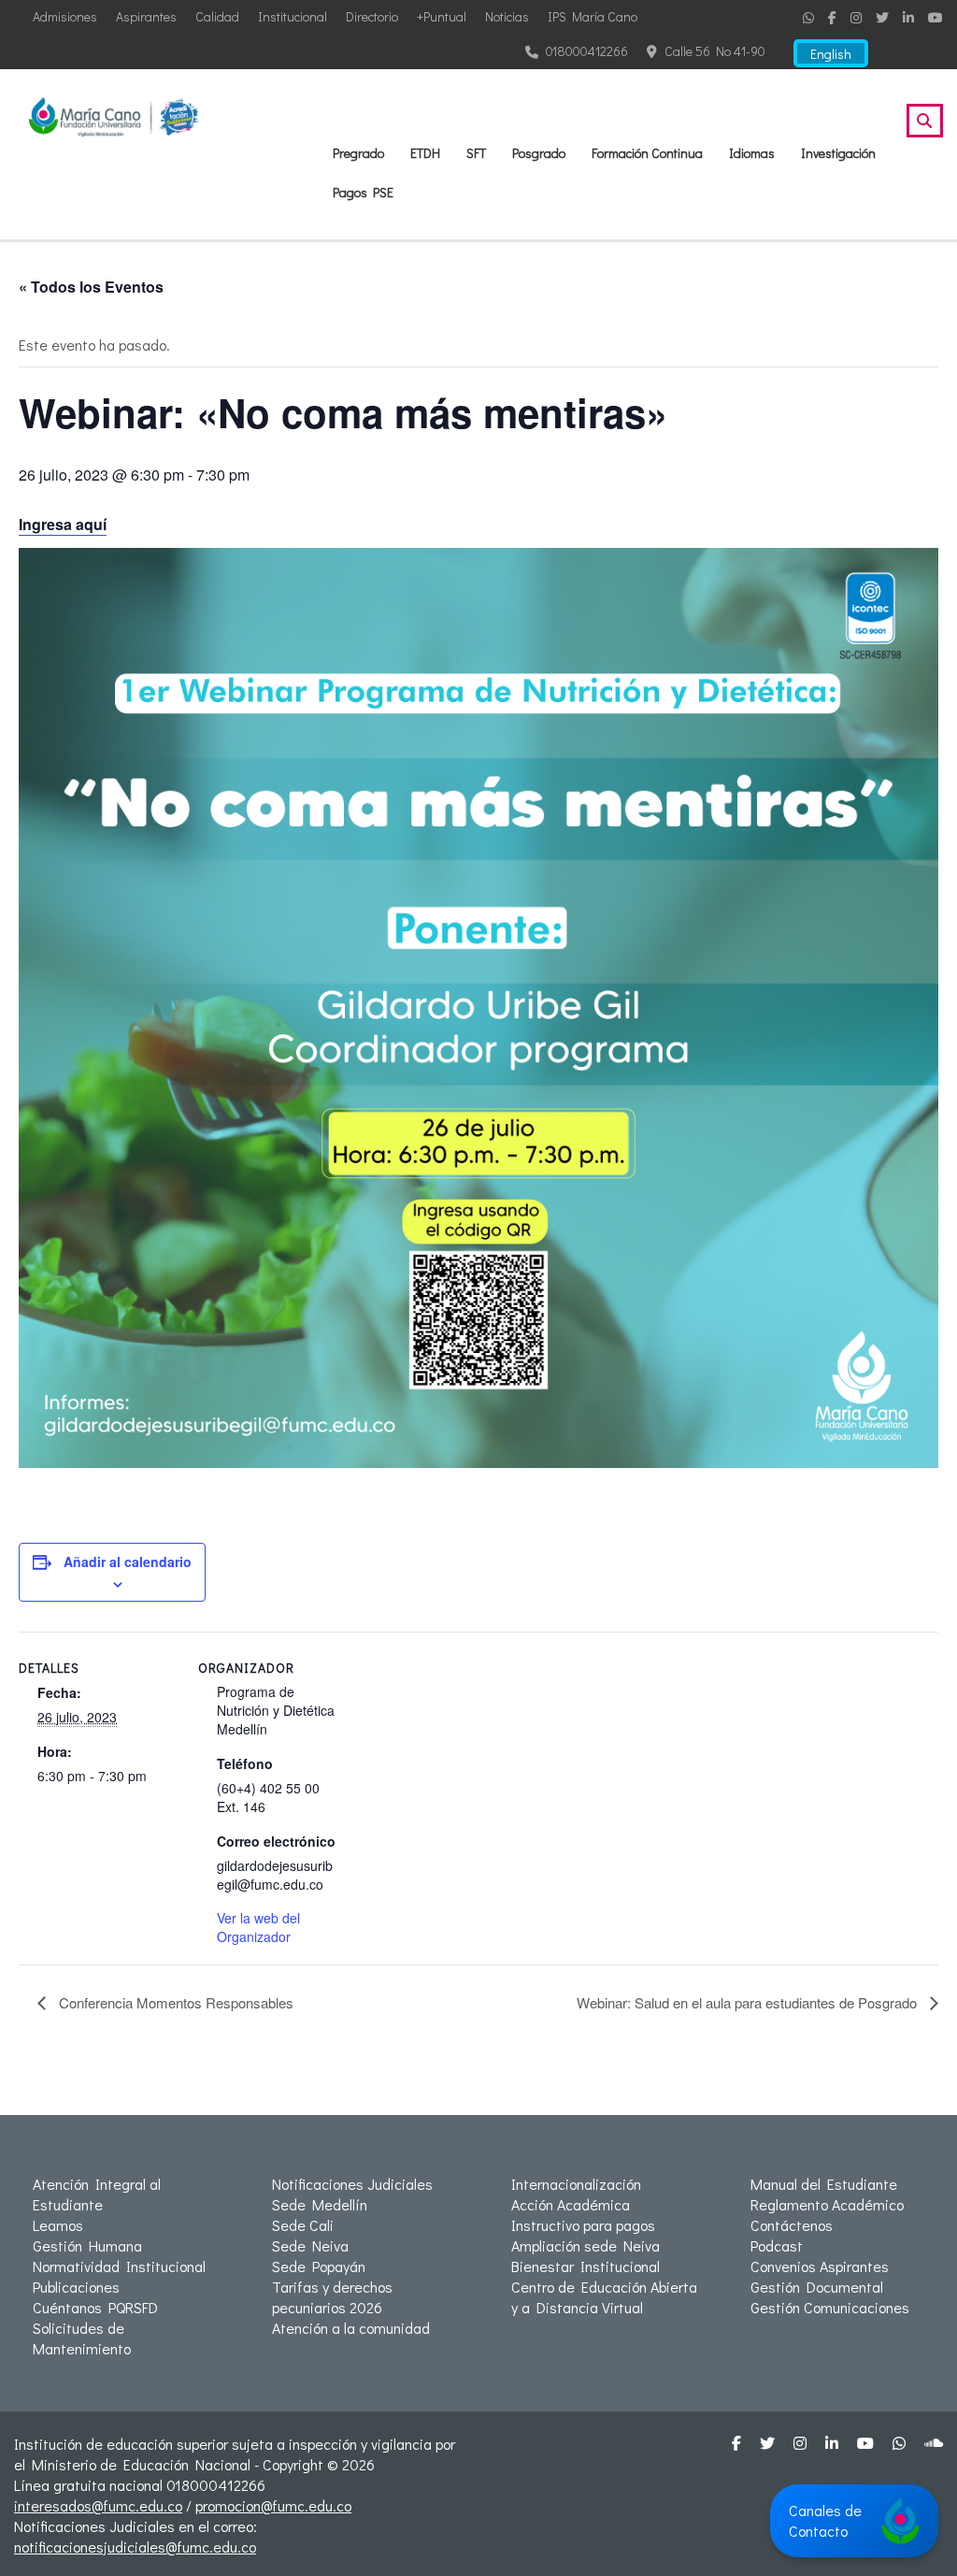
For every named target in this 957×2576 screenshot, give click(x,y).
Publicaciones (76, 2287)
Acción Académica (571, 2204)
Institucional (293, 16)
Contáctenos (792, 2225)
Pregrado (358, 153)
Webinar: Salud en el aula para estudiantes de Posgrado (749, 2002)
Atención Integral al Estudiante (97, 2194)
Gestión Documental (817, 2287)
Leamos (58, 2225)
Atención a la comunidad (351, 2328)
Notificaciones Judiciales (352, 2184)
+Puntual (442, 16)
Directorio (372, 16)
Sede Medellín (320, 2204)
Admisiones (65, 16)
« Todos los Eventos (91, 287)
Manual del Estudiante (824, 2184)
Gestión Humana (87, 2245)
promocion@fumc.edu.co (273, 2505)
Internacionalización (576, 2184)
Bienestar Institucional (586, 2266)
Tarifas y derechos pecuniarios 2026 (332, 2297)
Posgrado (539, 153)
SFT (476, 153)
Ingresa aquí (63, 524)
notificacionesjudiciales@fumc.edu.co (135, 2547)
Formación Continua (647, 153)
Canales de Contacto (825, 2520)
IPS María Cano (593, 16)
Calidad (217, 16)
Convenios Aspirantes (820, 2266)
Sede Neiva (310, 2245)
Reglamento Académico (827, 2204)
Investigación (838, 153)
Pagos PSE (363, 192)
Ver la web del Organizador (258, 1927)
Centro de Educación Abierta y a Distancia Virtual (604, 2297)
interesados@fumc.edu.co (98, 2505)
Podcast (777, 2245)
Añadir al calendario (128, 1561)
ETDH (425, 153)
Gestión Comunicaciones (830, 2307)
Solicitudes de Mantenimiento (82, 2338)
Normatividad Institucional (119, 2266)
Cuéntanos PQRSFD (95, 2307)
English (831, 54)
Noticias (507, 16)
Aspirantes (146, 16)
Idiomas (752, 153)
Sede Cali (303, 2225)
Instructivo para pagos (583, 2225)
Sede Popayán (319, 2266)
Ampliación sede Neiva (586, 2245)
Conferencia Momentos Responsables (174, 2002)
